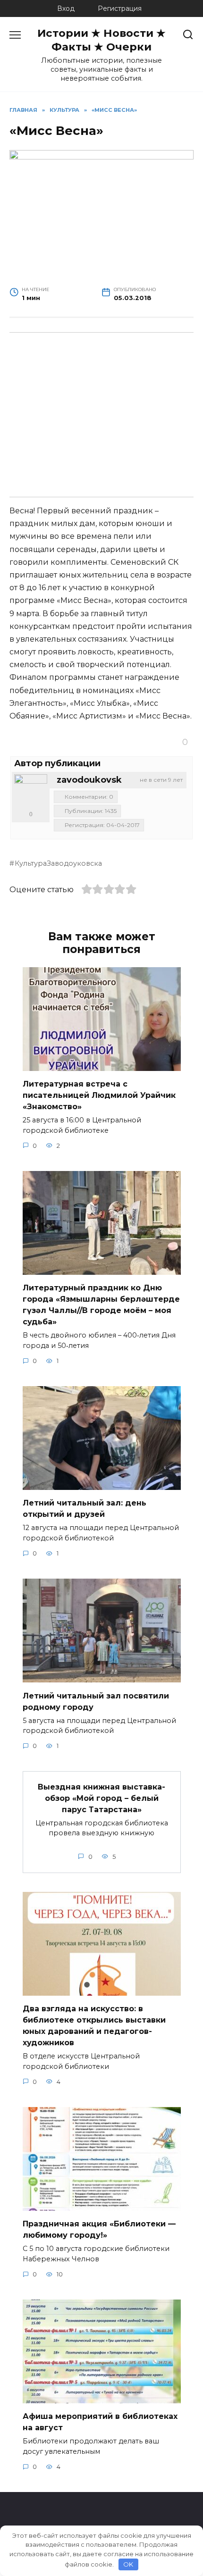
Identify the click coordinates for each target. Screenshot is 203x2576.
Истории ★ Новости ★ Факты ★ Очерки (101, 40)
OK (128, 2564)
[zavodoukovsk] (31, 791)
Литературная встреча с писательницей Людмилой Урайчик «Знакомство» (99, 1095)
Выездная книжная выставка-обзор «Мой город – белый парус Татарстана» (101, 1798)
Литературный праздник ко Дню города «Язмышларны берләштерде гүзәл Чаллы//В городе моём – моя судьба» (101, 1305)
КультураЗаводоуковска (58, 863)
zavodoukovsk (89, 780)
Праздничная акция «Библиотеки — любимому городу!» (99, 2229)
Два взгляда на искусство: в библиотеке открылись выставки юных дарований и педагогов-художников (94, 2026)
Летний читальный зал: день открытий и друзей (85, 1509)
